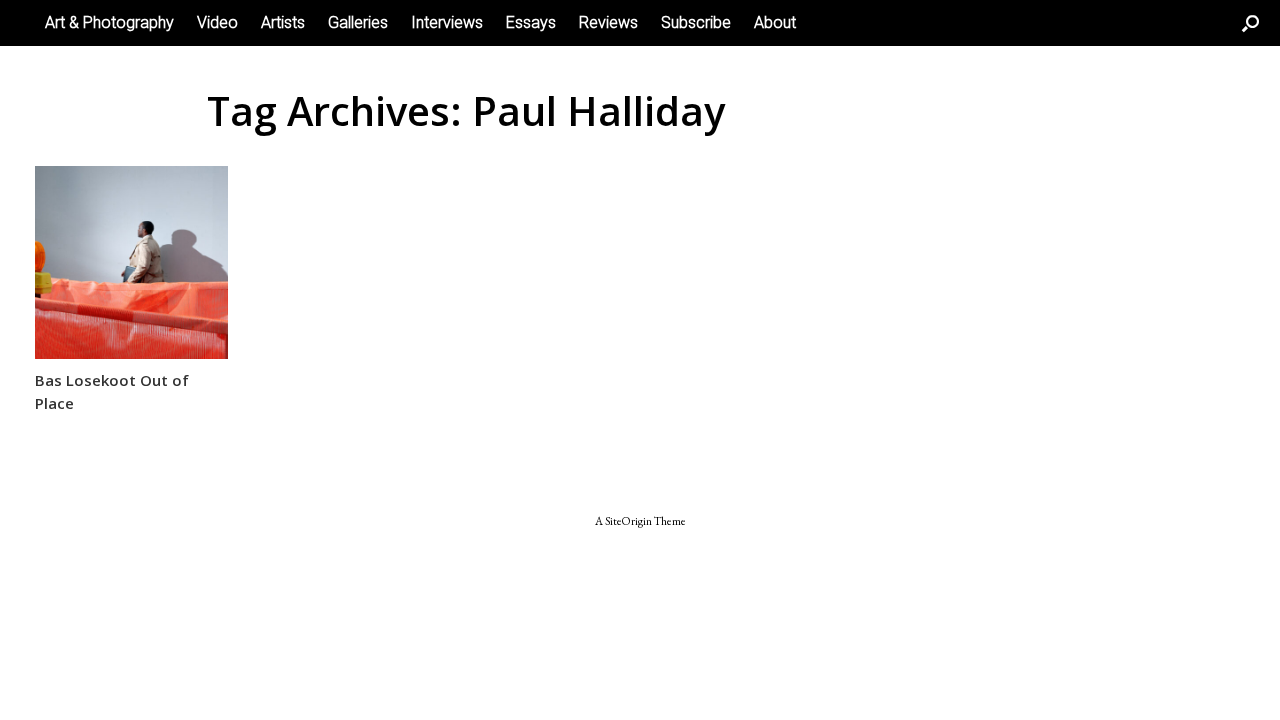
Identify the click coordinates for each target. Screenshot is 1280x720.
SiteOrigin (628, 520)
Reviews (608, 22)
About (775, 22)
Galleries (358, 22)
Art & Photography (109, 22)
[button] (1250, 23)
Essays (531, 22)
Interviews (447, 22)
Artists (283, 22)
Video (217, 22)
